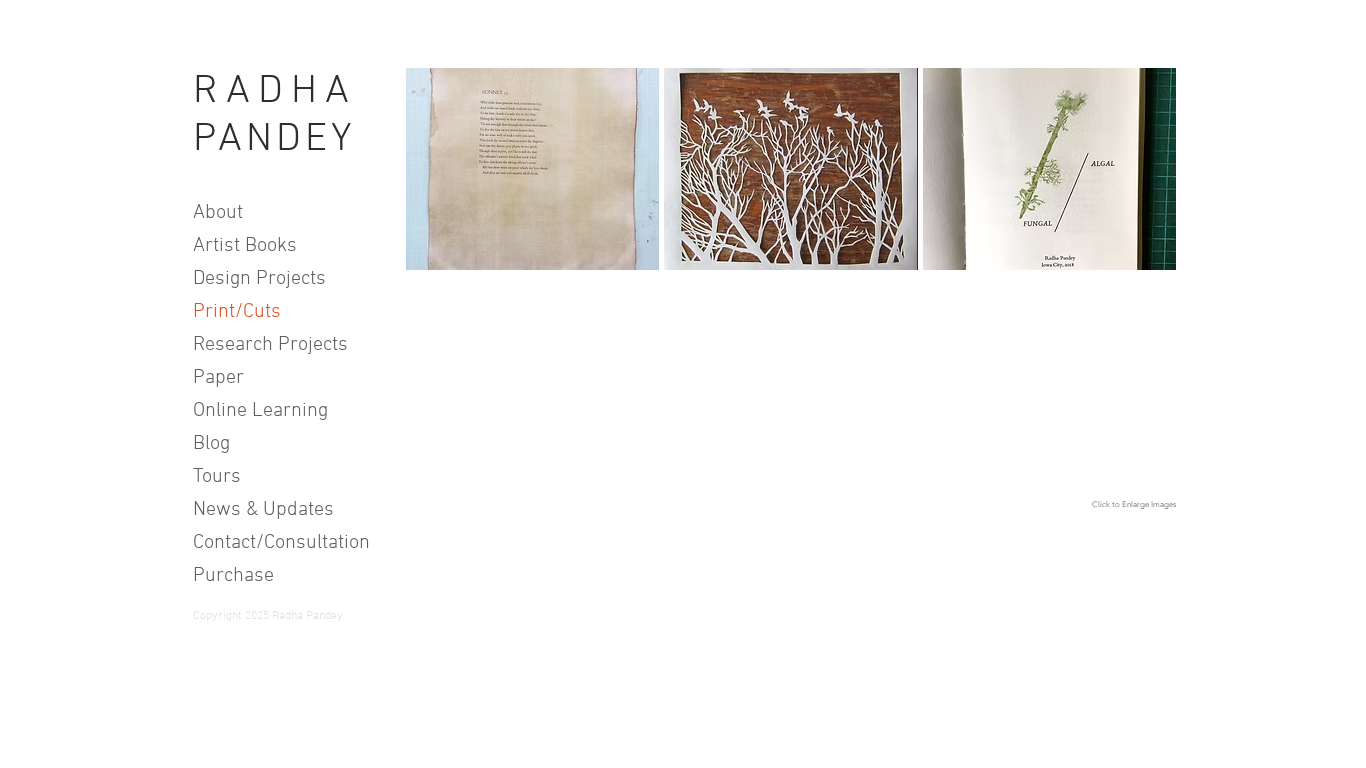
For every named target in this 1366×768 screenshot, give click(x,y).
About (218, 213)
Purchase (233, 576)
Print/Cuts (237, 312)
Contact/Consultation (273, 543)
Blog (211, 444)
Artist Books (245, 246)
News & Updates (263, 510)
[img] (1049, 169)
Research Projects (270, 345)
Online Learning (260, 411)
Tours (217, 477)
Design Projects (259, 279)
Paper (218, 378)
